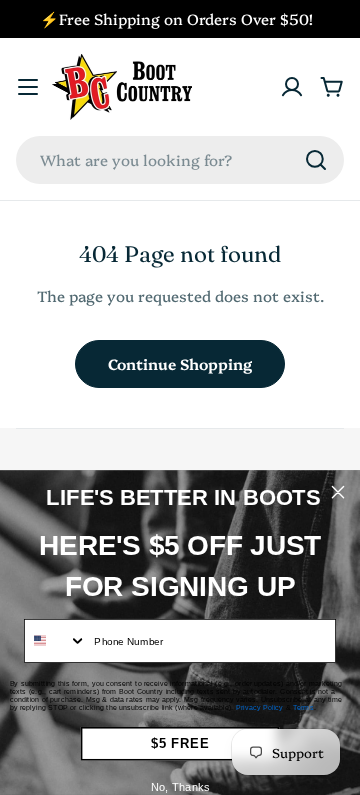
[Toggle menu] (28, 87)
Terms (303, 708)
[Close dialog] (338, 492)
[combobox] (180, 160)
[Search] (316, 160)
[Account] (292, 87)
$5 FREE (180, 744)
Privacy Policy (259, 708)
